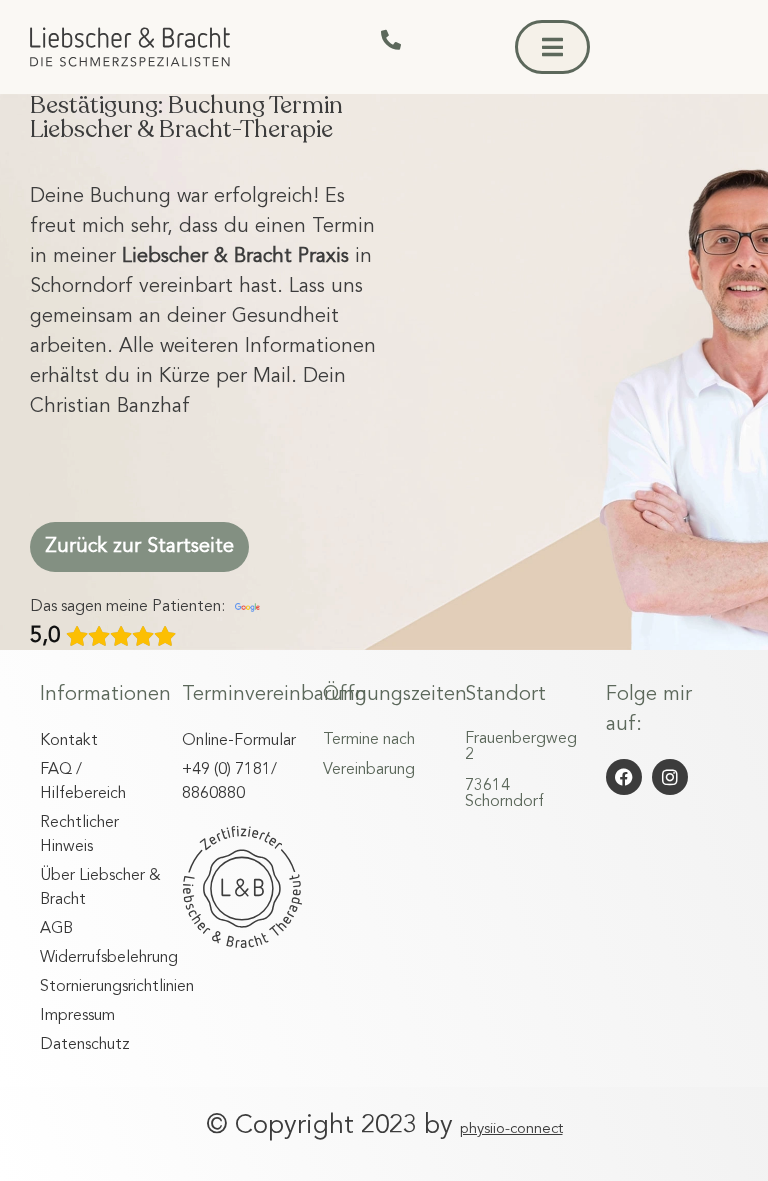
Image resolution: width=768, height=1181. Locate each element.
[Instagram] (670, 777)
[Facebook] (624, 777)
